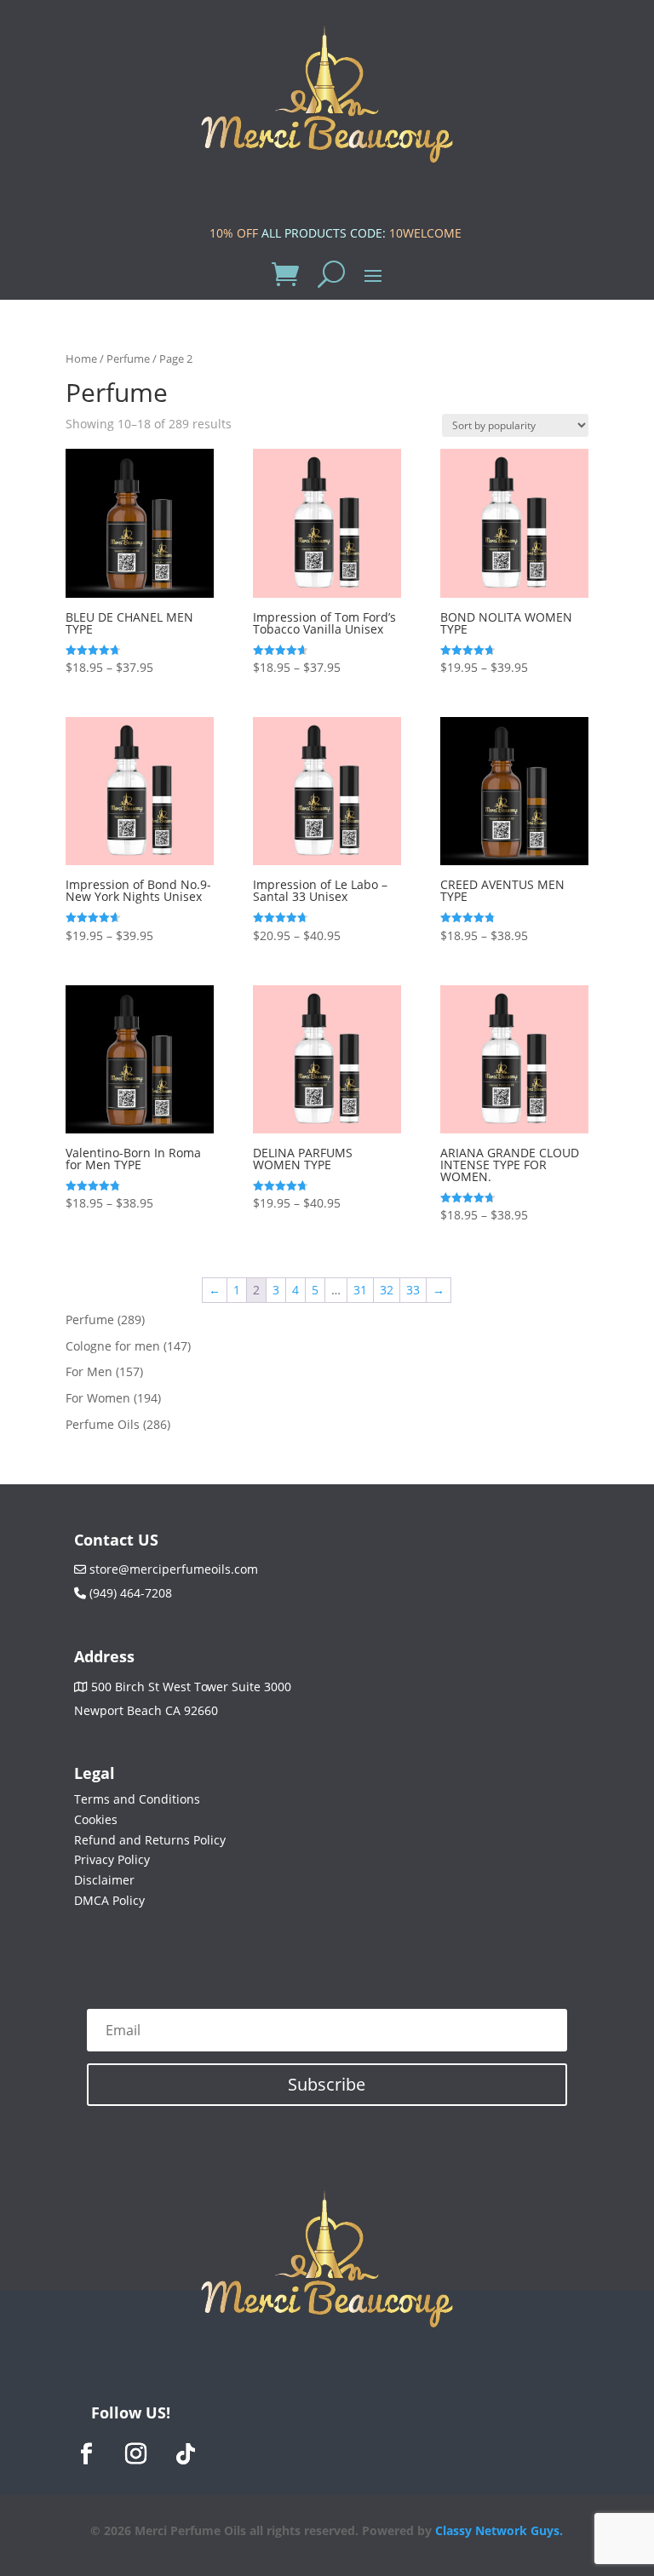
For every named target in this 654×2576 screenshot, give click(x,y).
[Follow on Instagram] (136, 2454)
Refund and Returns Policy (150, 1840)
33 (413, 1290)
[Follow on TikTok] (186, 2454)
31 (360, 1290)
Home (81, 359)
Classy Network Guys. (499, 2530)
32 (387, 1290)
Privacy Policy (112, 1859)
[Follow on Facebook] (87, 2454)
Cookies (96, 1819)
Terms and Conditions (137, 1799)
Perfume (128, 359)
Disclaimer (104, 1880)
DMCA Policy (109, 1900)
